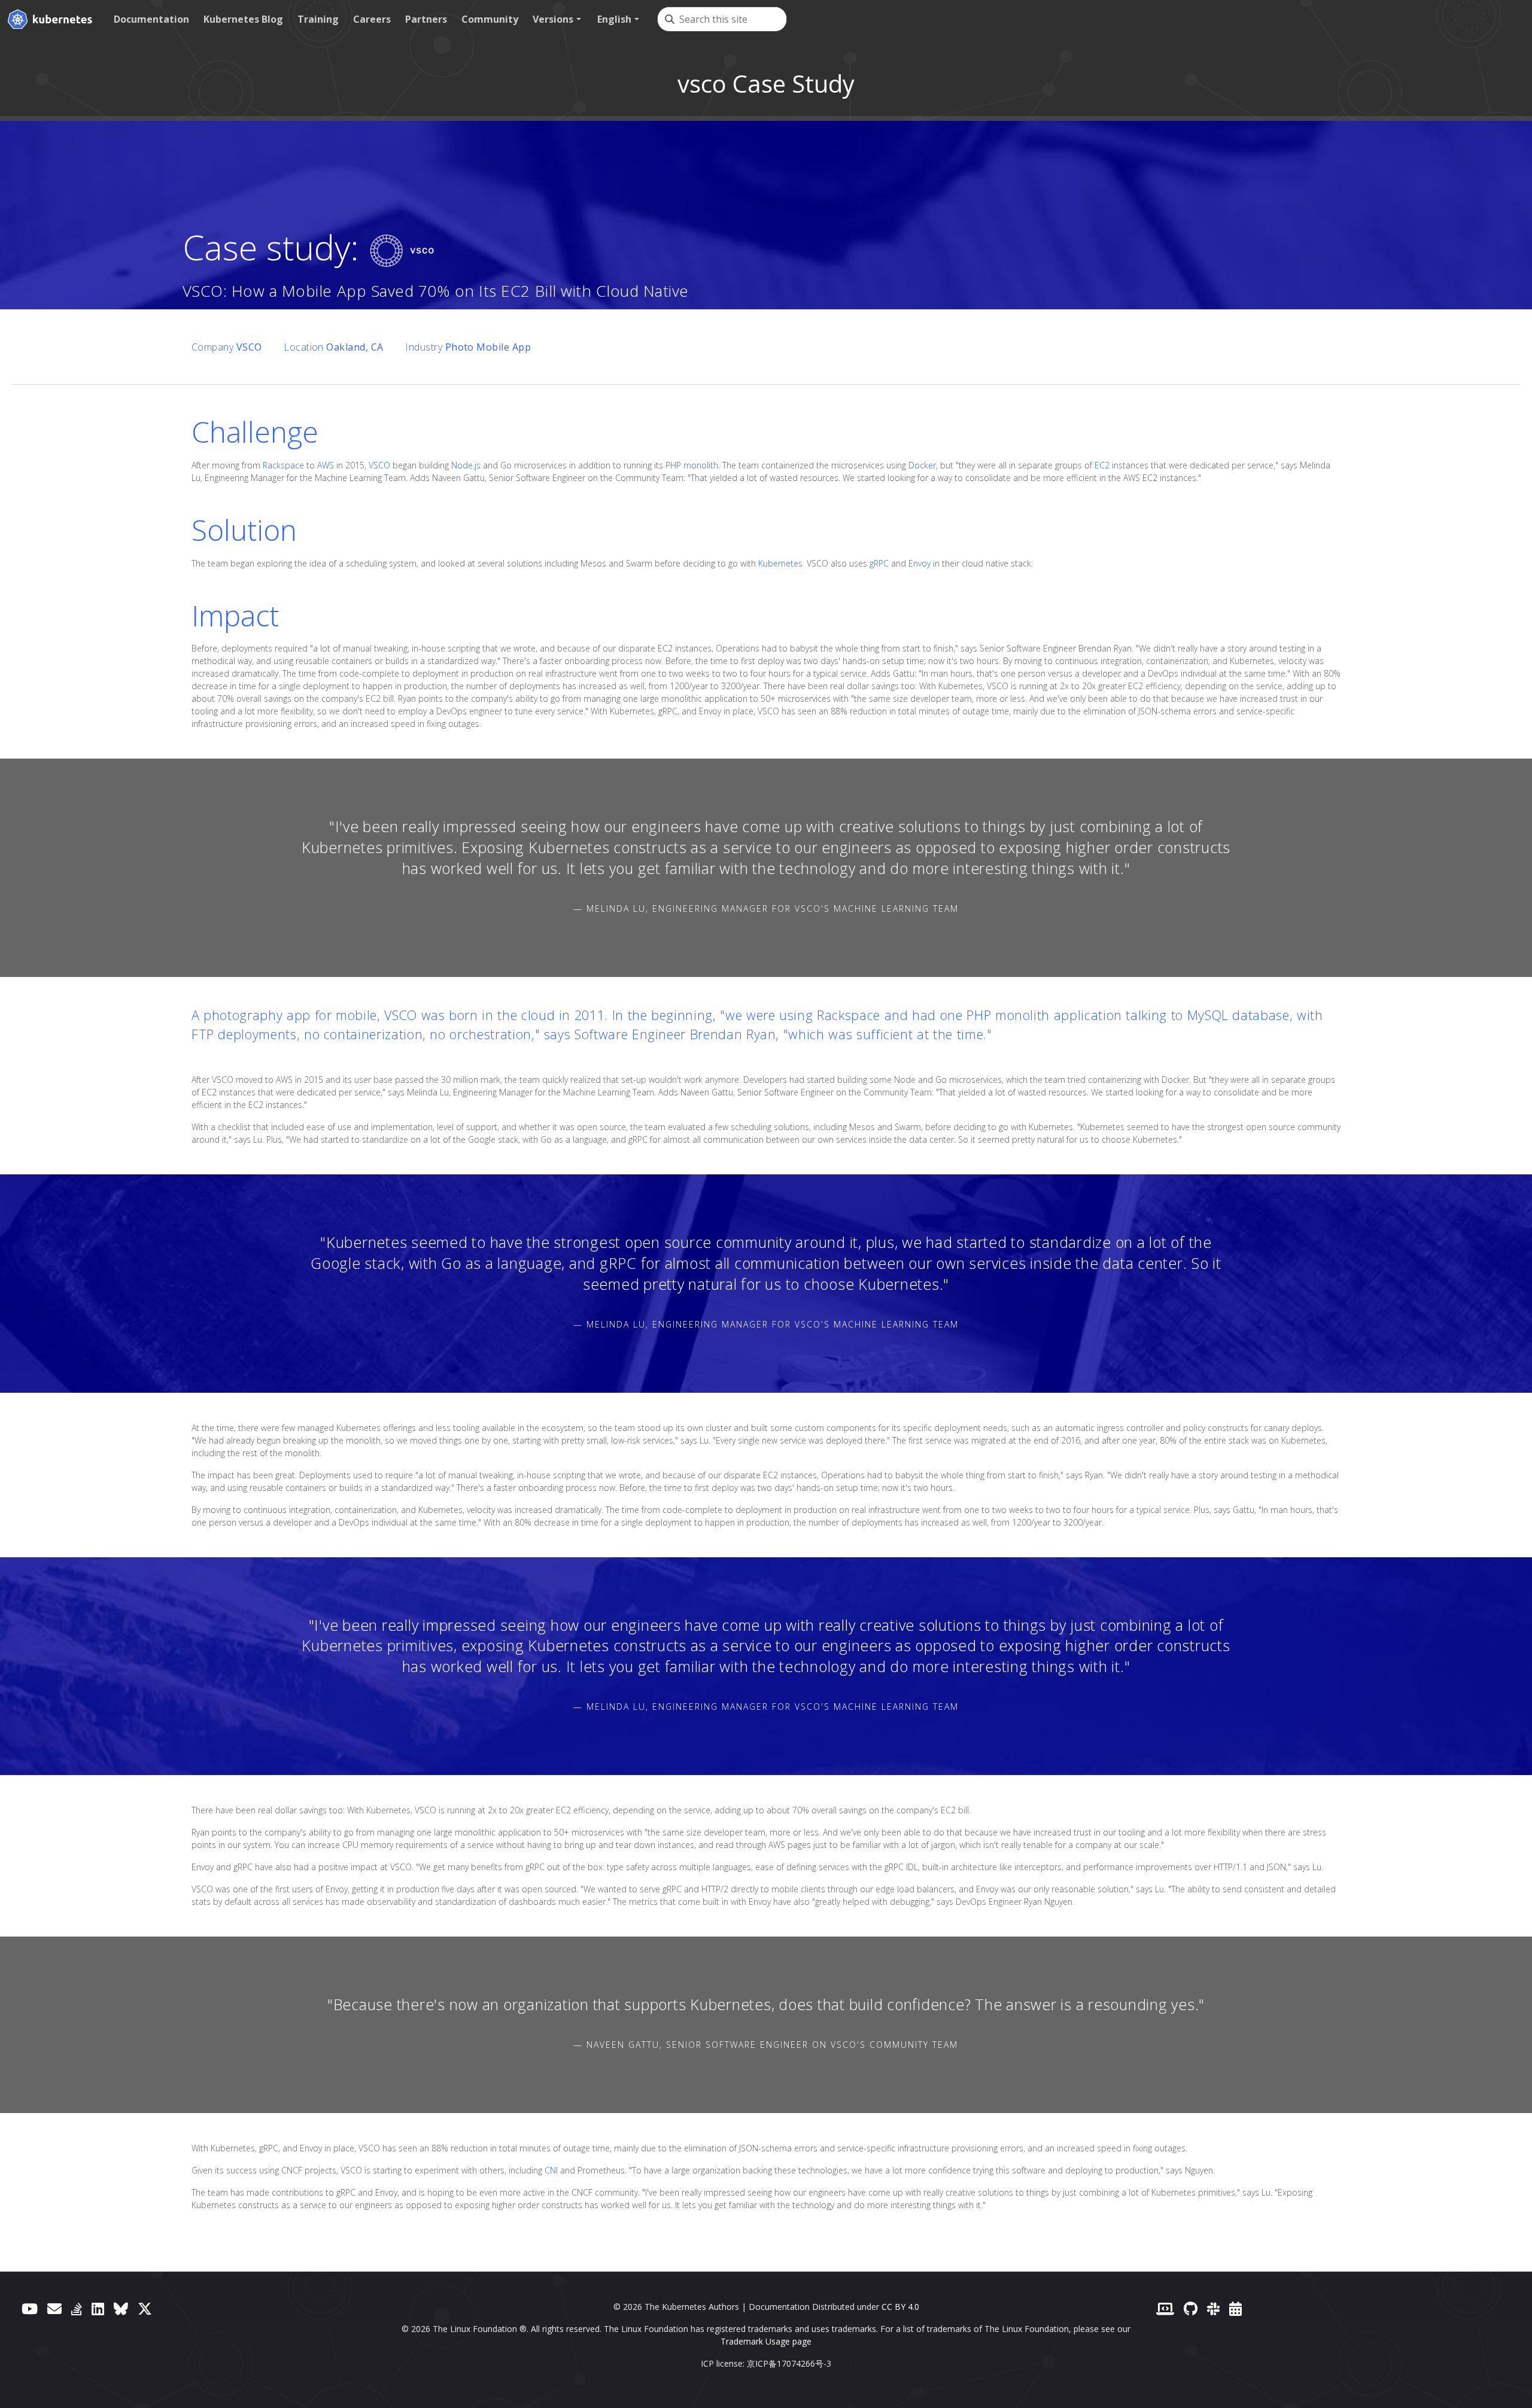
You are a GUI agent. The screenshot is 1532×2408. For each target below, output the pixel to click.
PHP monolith (692, 465)
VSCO (379, 465)
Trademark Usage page (766, 2341)
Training (318, 19)
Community (490, 19)
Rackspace (283, 465)
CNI (551, 2170)
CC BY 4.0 (900, 2307)
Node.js (466, 465)
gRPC (879, 563)
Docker (922, 465)
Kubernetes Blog (243, 19)
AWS (326, 465)
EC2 (1102, 465)
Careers (372, 19)
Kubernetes (780, 563)
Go (506, 465)
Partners (426, 19)
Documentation (151, 19)
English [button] (614, 19)
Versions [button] (553, 19)
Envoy (919, 563)
